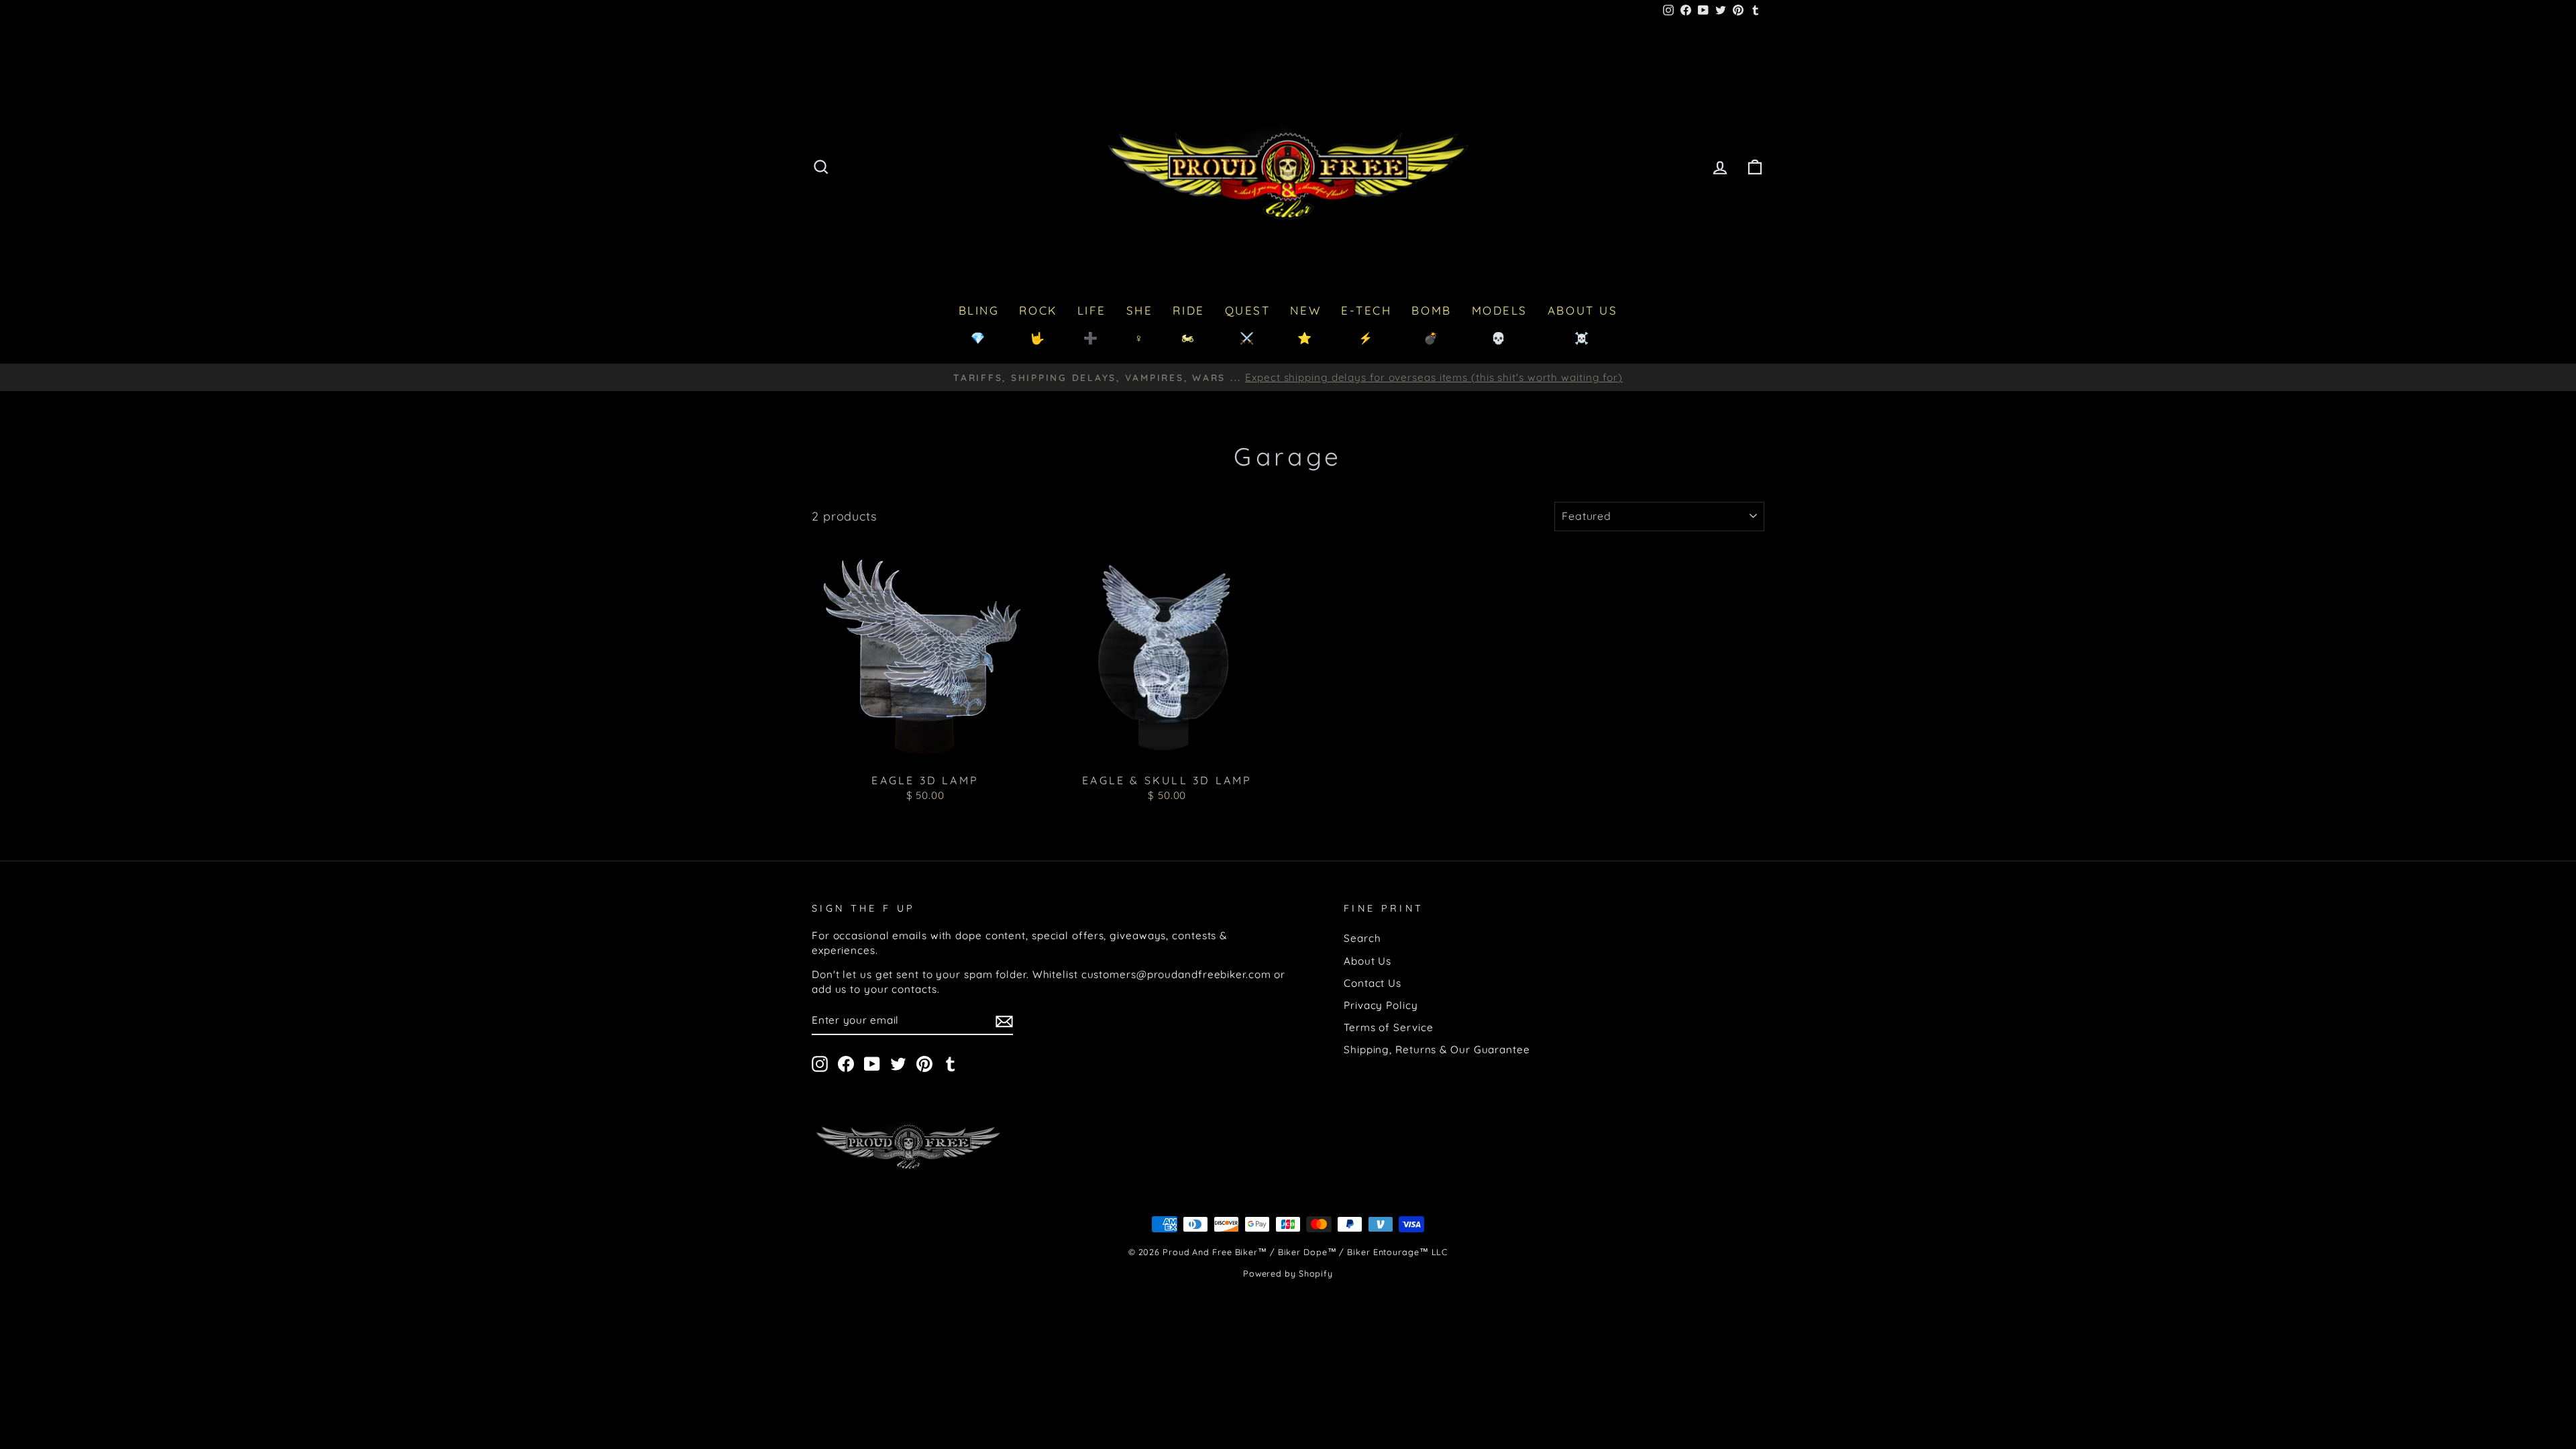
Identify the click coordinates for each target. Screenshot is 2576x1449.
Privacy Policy (1381, 1005)
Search (1362, 938)
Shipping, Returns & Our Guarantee (1437, 1050)
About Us (1367, 961)
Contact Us (1373, 983)
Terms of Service (1388, 1027)
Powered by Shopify (1288, 1273)
